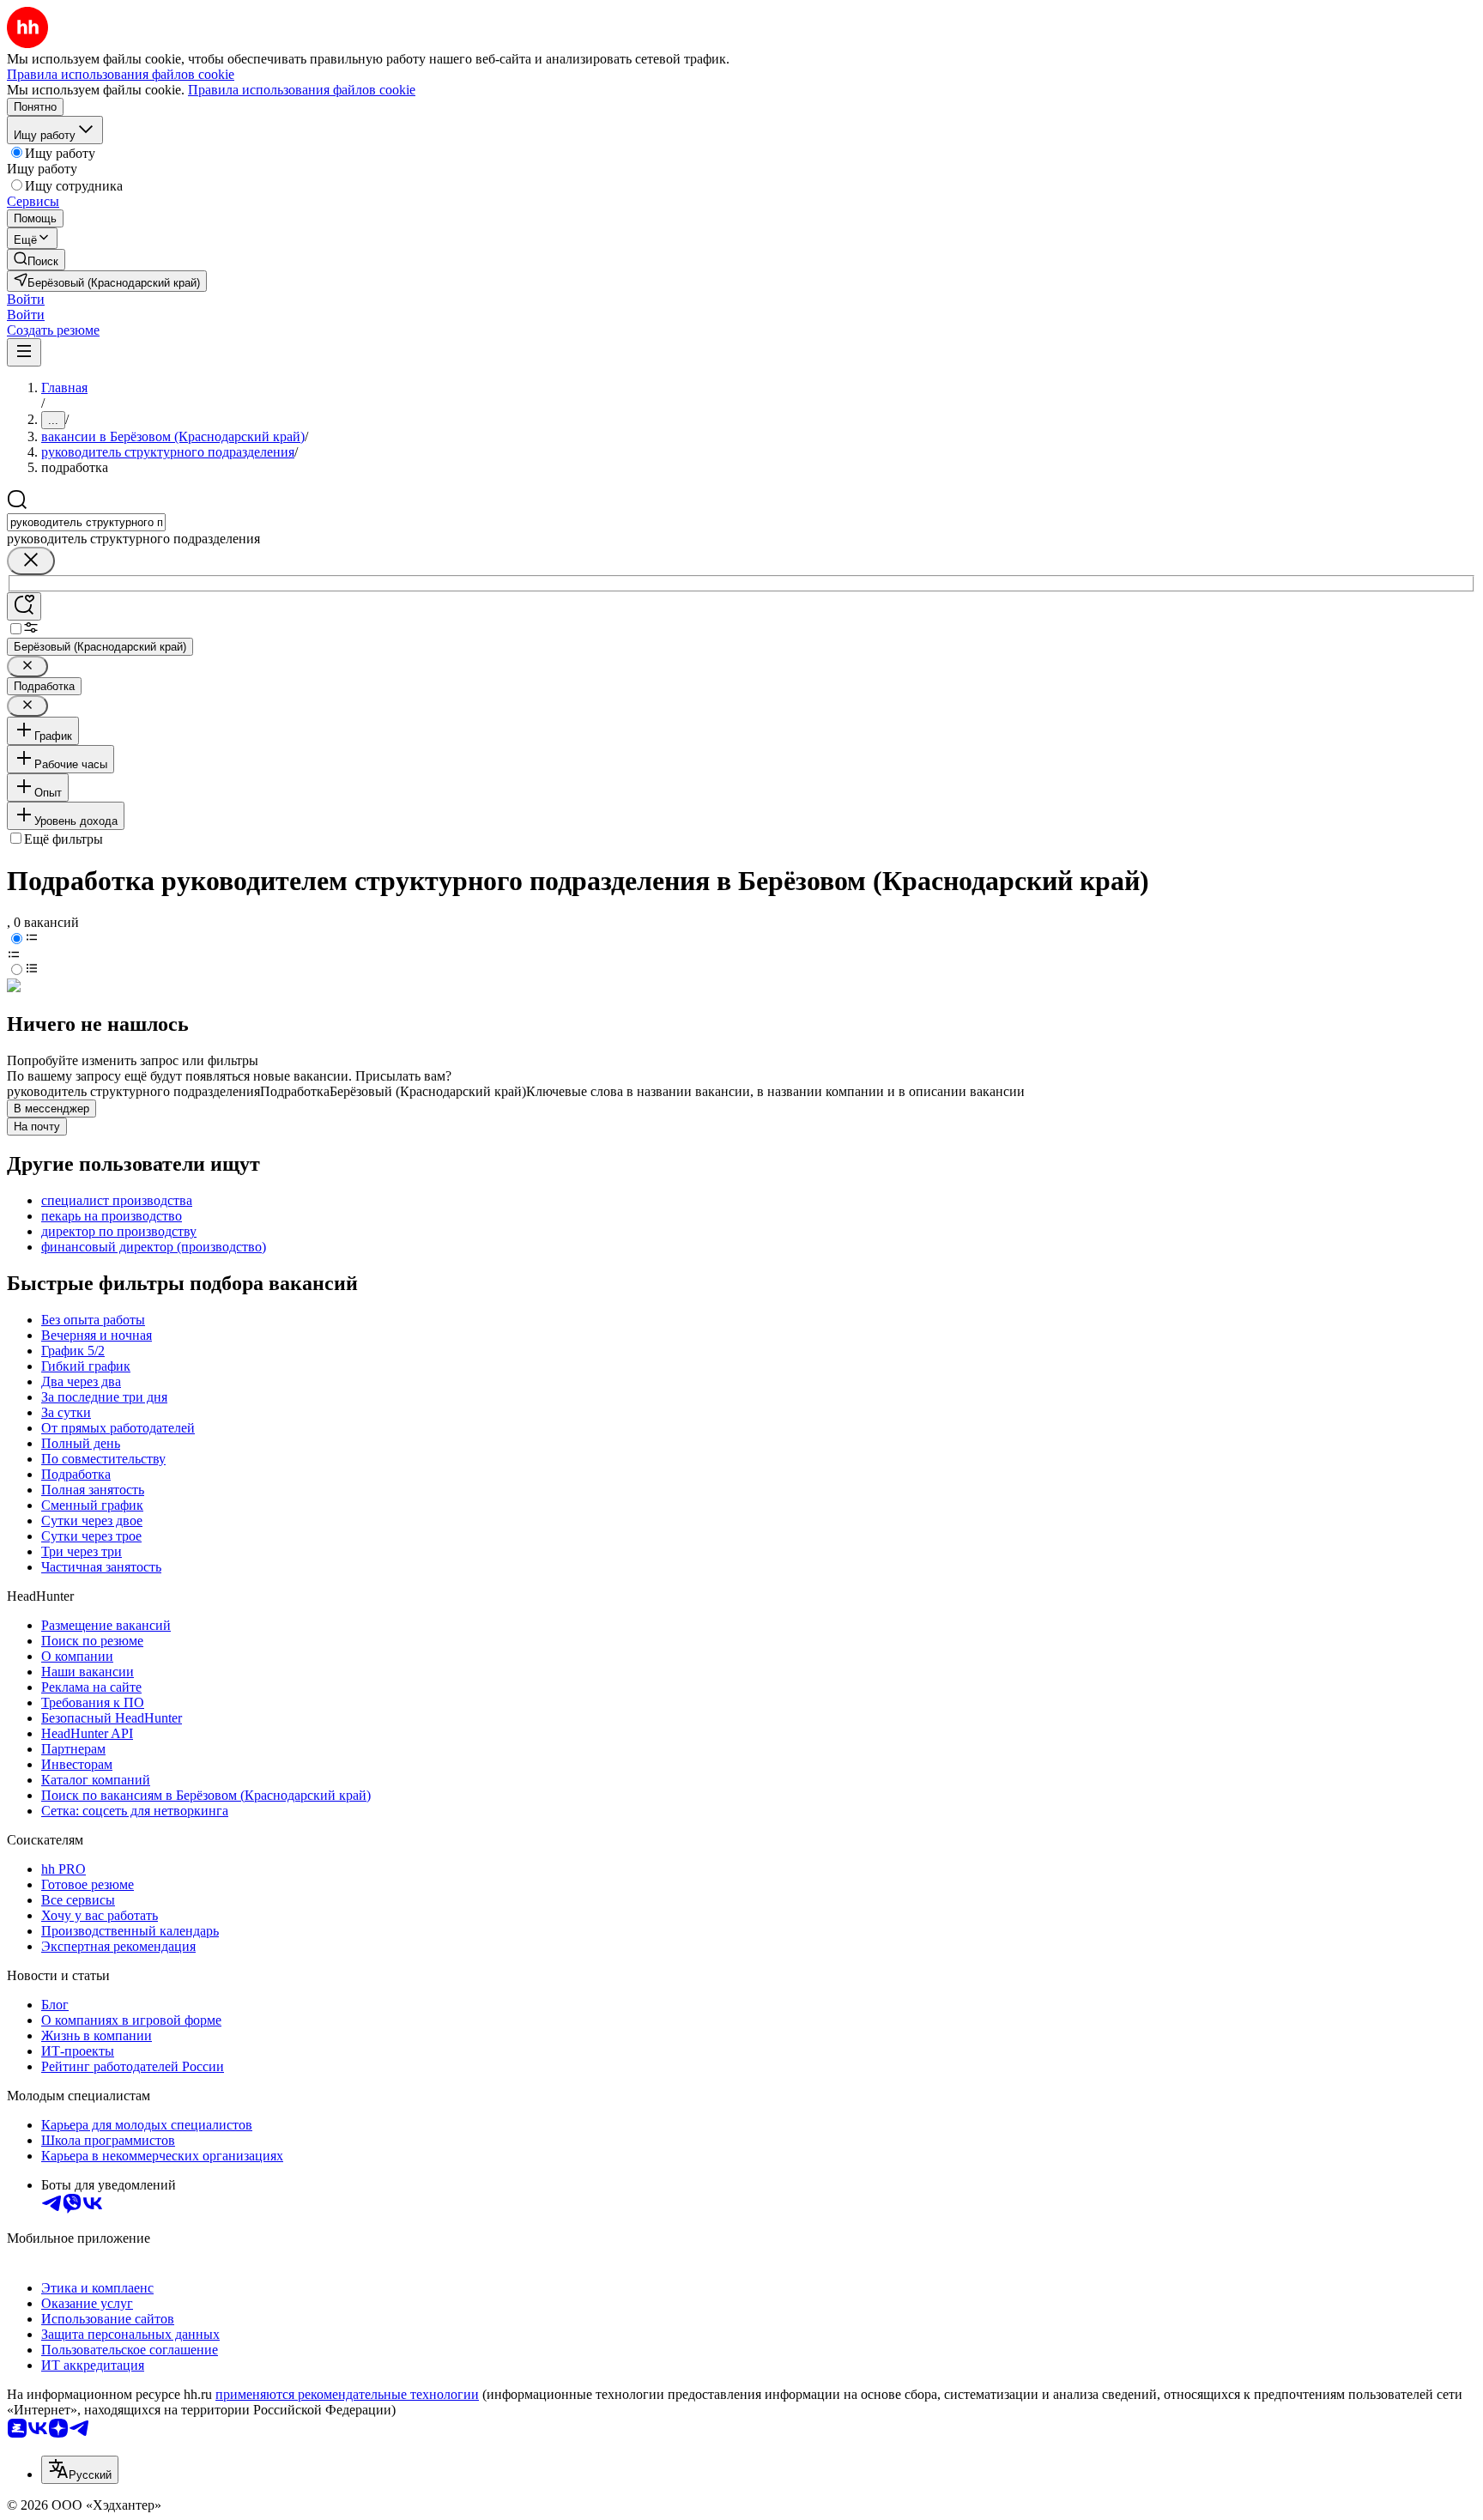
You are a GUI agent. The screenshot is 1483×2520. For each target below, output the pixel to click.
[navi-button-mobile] (24, 352)
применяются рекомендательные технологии (347, 2394)
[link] (36, 260)
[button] (26, 299)
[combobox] (86, 522)
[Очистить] (31, 561)
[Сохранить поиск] (24, 606)
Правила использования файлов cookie (302, 90)
